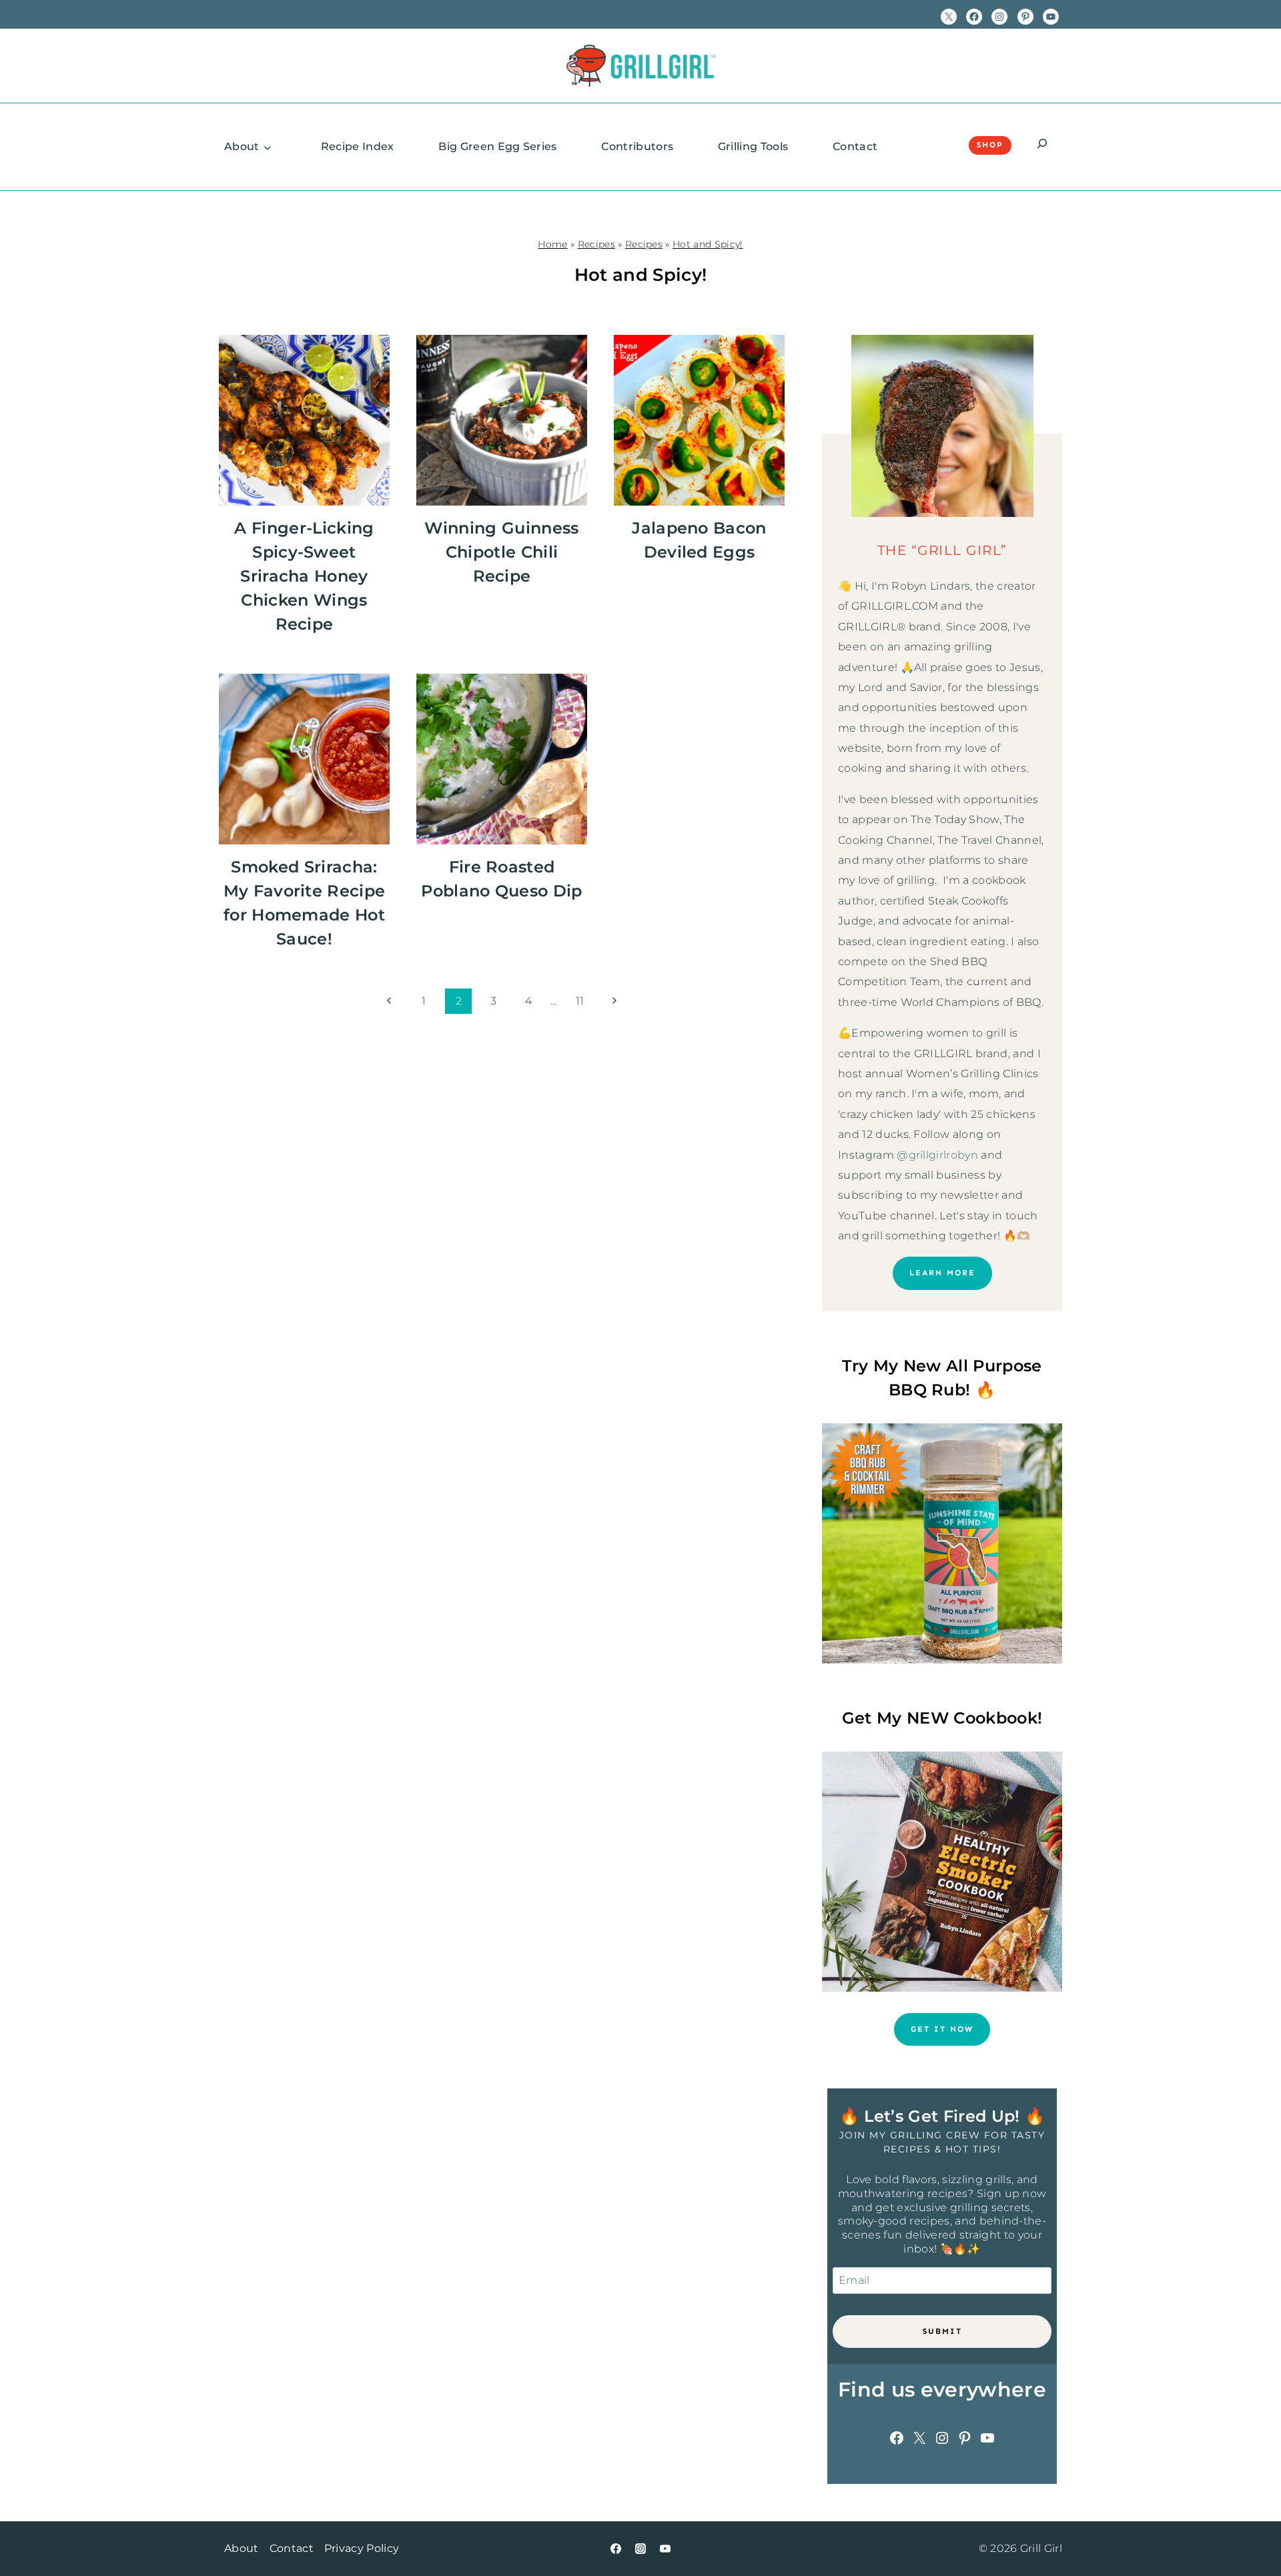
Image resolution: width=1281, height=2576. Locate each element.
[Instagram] (640, 2549)
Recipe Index (358, 146)
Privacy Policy (362, 2548)
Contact (855, 146)
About (242, 146)
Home (552, 244)
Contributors (637, 146)
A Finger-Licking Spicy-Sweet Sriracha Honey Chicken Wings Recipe (304, 576)
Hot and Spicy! (708, 244)
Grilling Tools (753, 146)
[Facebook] (616, 2549)
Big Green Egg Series (497, 146)
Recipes (596, 244)
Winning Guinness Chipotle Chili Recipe (501, 552)
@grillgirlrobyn (937, 1155)
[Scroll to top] (1250, 2525)
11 (580, 1001)
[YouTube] (665, 2549)
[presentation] (304, 420)
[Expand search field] (1042, 145)
